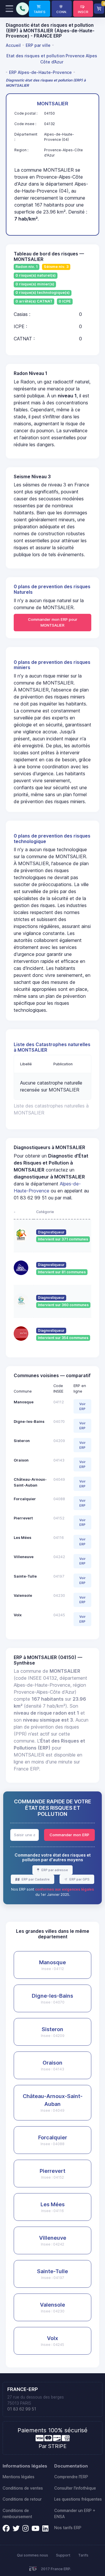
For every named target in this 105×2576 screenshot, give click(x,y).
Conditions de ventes (23, 2488)
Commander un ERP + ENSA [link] (75, 2514)
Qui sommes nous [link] (33, 2555)
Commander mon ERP (69, 1835)
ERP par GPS (79, 1879)
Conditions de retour (22, 2499)
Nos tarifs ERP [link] (68, 2528)
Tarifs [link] (83, 2555)
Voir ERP (82, 1406)
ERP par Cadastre (35, 1879)
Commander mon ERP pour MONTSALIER (53, 622)
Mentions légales (19, 2477)
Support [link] (63, 2555)
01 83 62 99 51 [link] (22, 2409)
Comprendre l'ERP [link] (71, 2477)
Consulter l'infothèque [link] (75, 2488)
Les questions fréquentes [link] (78, 2499)
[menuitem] (14, 45)
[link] (40, 9)
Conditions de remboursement (17, 2514)
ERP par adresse (54, 1870)
